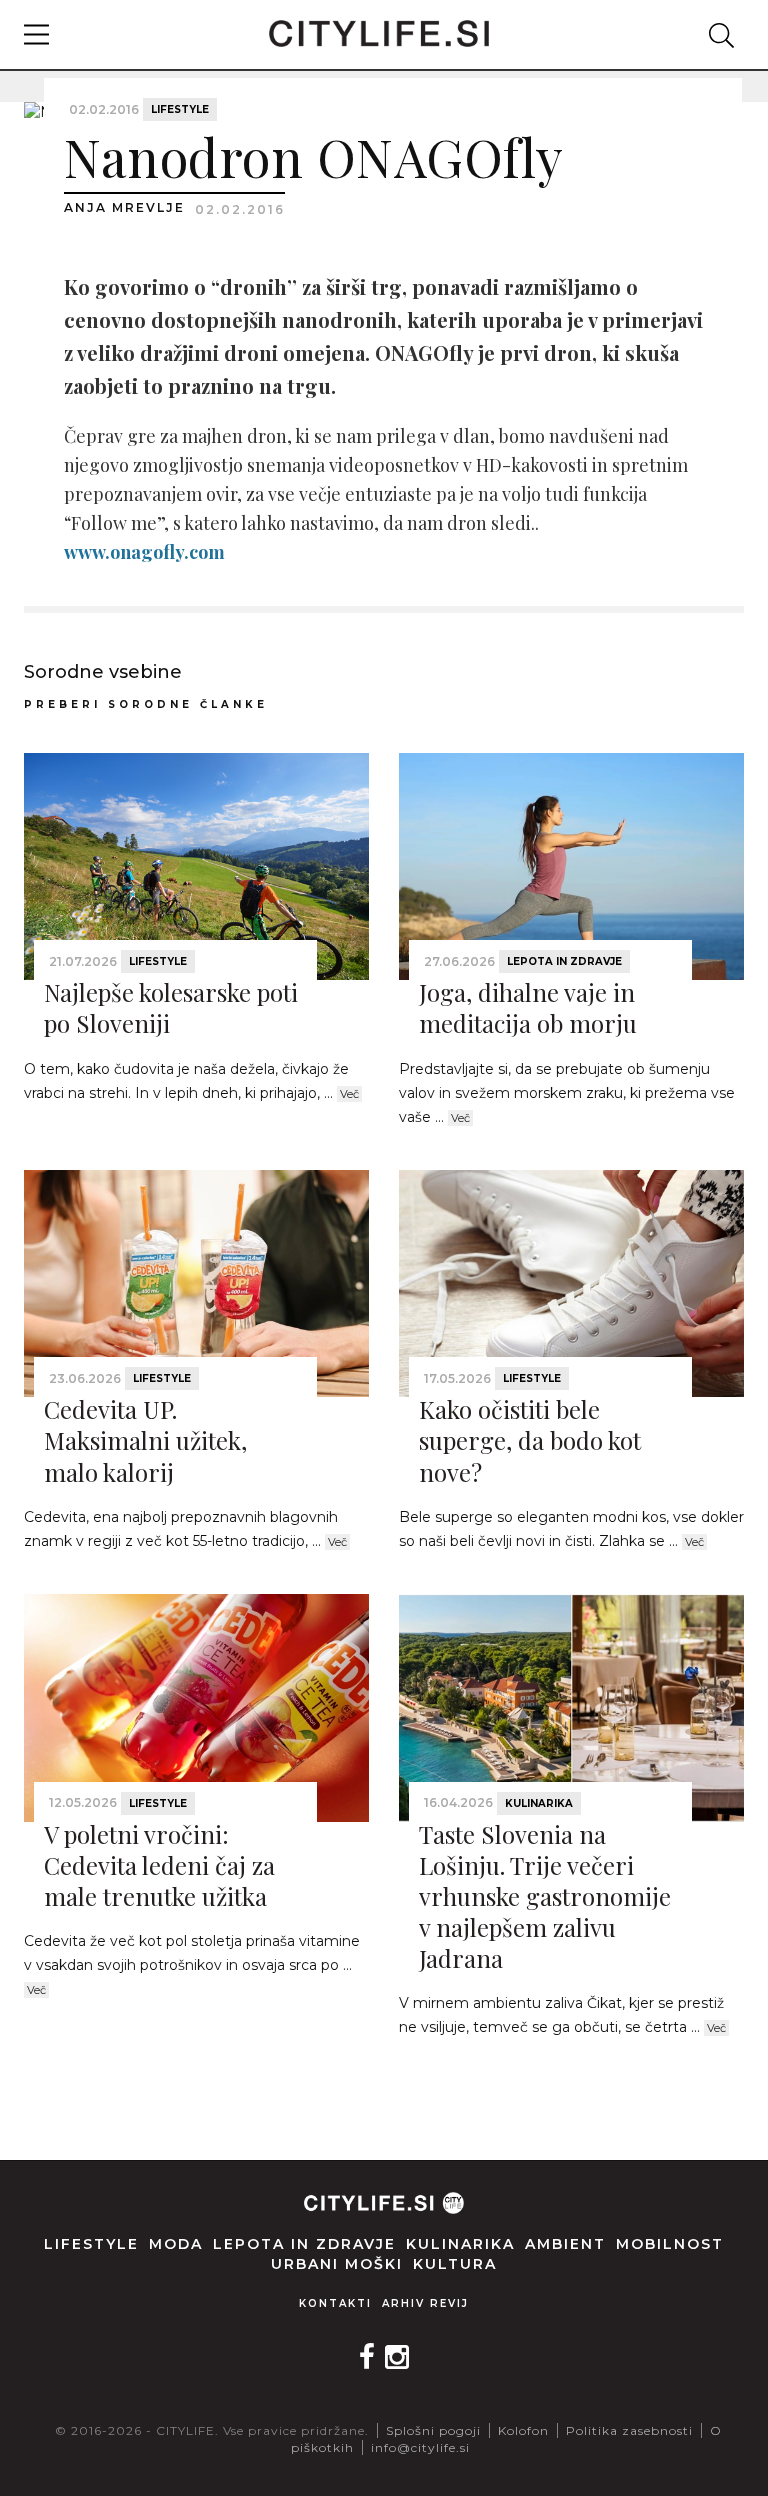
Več (349, 1094)
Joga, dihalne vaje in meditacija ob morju (528, 1007)
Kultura (455, 2264)
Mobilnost (670, 2244)
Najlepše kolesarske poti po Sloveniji (171, 1007)
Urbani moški (337, 2264)
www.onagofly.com (144, 552)
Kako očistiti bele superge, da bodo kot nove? (530, 1440)
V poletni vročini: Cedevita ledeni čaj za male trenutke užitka (159, 1865)
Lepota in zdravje (564, 961)
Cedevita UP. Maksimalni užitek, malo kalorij (145, 1440)
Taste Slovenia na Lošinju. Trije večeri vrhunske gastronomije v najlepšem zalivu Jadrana (545, 1896)
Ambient (565, 2244)
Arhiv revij (425, 2303)
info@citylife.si (420, 2447)
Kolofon (523, 2430)
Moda (176, 2244)
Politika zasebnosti (629, 2430)
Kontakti (335, 2303)
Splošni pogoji (433, 2430)
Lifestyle (180, 109)
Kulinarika (539, 1803)
